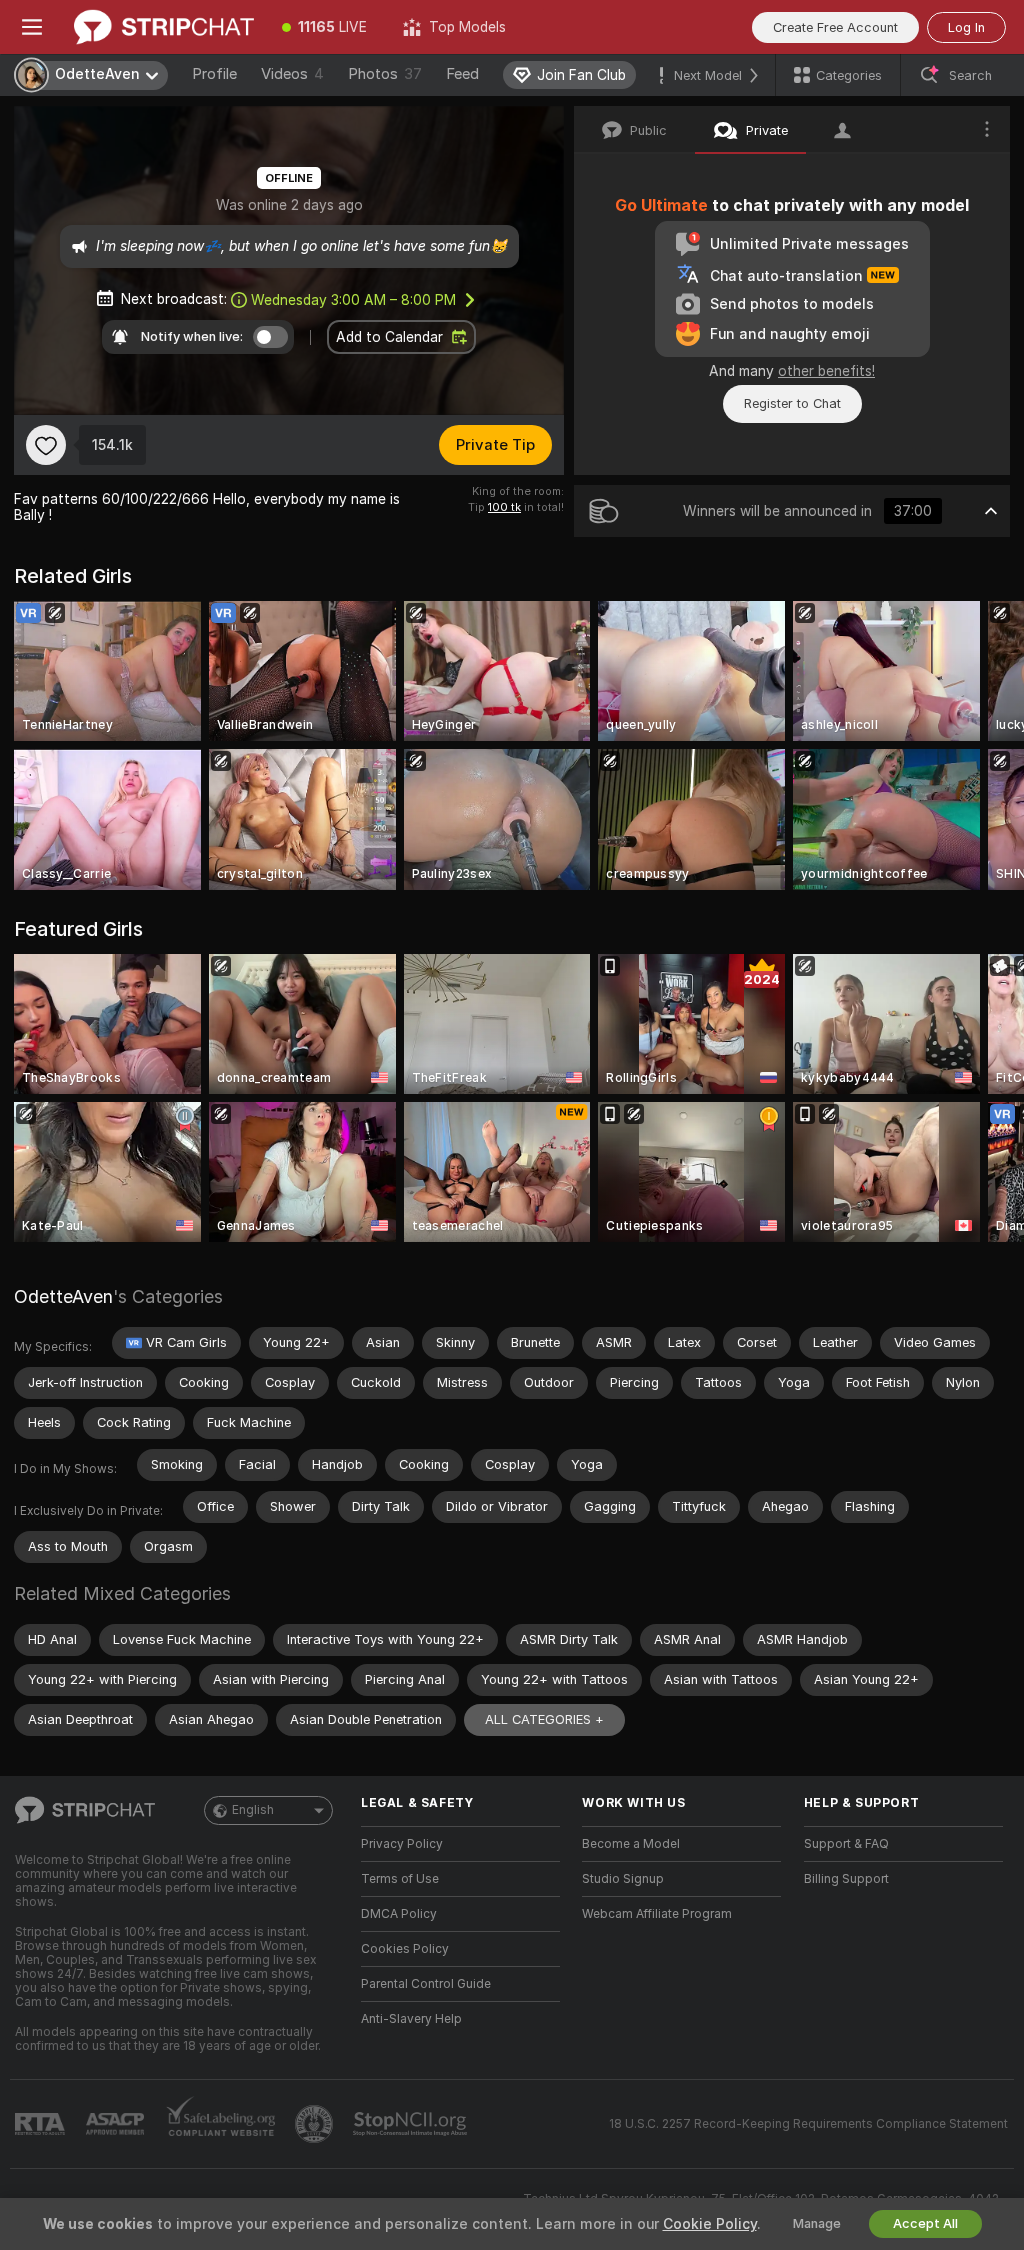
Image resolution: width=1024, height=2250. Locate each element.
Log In (966, 27)
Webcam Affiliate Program (657, 1914)
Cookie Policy (710, 2224)
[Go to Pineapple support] (316, 2124)
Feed (462, 74)
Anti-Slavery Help (411, 2019)
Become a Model (631, 1844)
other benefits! (826, 371)
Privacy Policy (402, 1844)
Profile (214, 74)
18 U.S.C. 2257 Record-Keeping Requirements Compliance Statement (808, 2124)
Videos (292, 74)
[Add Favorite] (46, 445)
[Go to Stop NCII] (412, 2124)
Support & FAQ (846, 1844)
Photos (385, 74)
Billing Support (846, 1879)
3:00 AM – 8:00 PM (353, 300)
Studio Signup (623, 1879)
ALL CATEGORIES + (544, 1719)
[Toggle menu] (32, 27)
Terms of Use (400, 1879)
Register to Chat (792, 403)
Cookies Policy (405, 1949)
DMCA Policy (399, 1914)
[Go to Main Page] (164, 27)
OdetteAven (63, 1296)
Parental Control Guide (426, 1984)
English (253, 1810)
